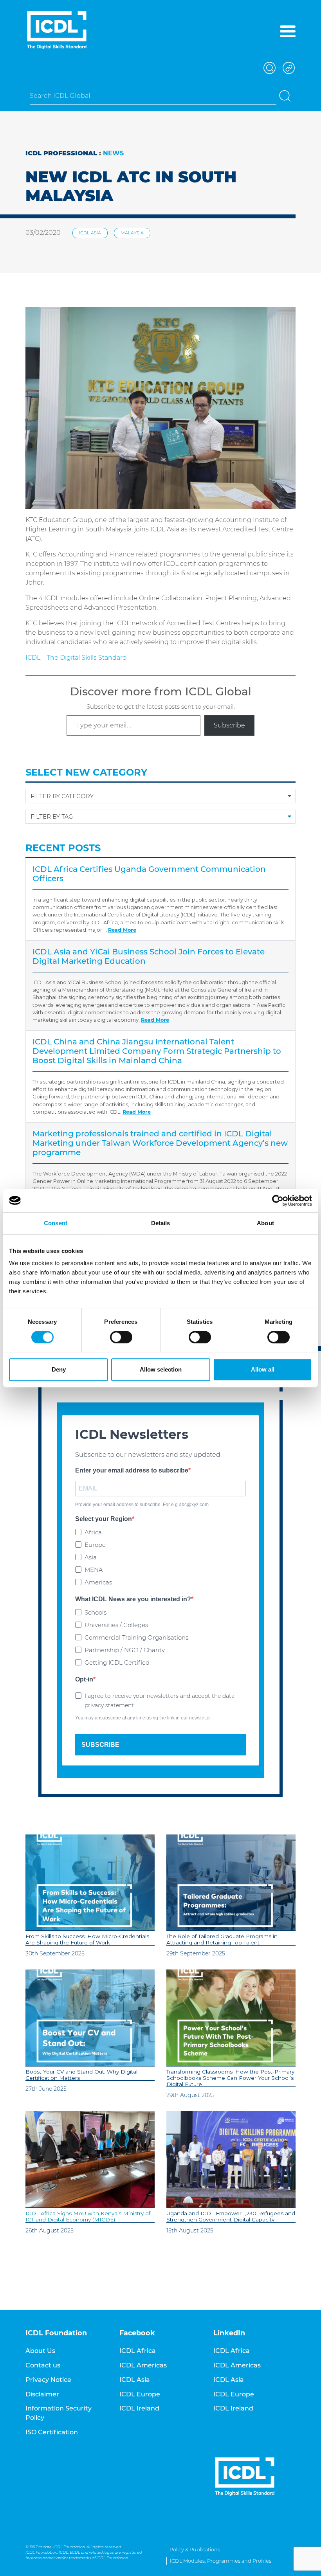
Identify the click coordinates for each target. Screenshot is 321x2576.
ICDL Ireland (139, 2408)
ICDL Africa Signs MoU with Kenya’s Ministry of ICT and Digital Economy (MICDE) (88, 2216)
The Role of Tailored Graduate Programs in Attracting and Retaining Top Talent (222, 1939)
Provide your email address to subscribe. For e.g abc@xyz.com (142, 1505)
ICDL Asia (90, 233)
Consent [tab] (56, 1223)
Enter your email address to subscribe (132, 1470)
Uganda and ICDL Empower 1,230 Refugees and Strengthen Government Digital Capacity (231, 2216)
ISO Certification (52, 2432)
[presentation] (90, 1883)
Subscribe (229, 725)
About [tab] (265, 1223)
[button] (269, 67)
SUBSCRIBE (100, 1745)
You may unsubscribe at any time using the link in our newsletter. (143, 1718)
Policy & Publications (195, 2550)
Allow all (263, 1369)
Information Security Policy (59, 2413)
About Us (40, 2351)
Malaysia (132, 233)
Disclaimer (42, 2394)
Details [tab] (161, 1223)
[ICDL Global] (57, 30)
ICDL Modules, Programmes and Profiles (221, 2561)
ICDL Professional (61, 153)
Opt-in (84, 1679)
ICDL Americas (143, 2365)
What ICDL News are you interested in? (133, 1599)
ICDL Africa (138, 2351)
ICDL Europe (140, 2394)
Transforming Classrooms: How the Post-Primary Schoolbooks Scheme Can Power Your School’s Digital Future (230, 2078)
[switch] (121, 1337)
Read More (122, 930)
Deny (59, 1369)
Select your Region (104, 1519)
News (113, 153)
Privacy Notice (48, 2380)
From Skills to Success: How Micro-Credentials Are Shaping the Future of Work (87, 1939)
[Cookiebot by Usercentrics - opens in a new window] (278, 1201)
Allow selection (161, 1369)
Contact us (43, 2365)
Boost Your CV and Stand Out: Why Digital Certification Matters (81, 2075)
